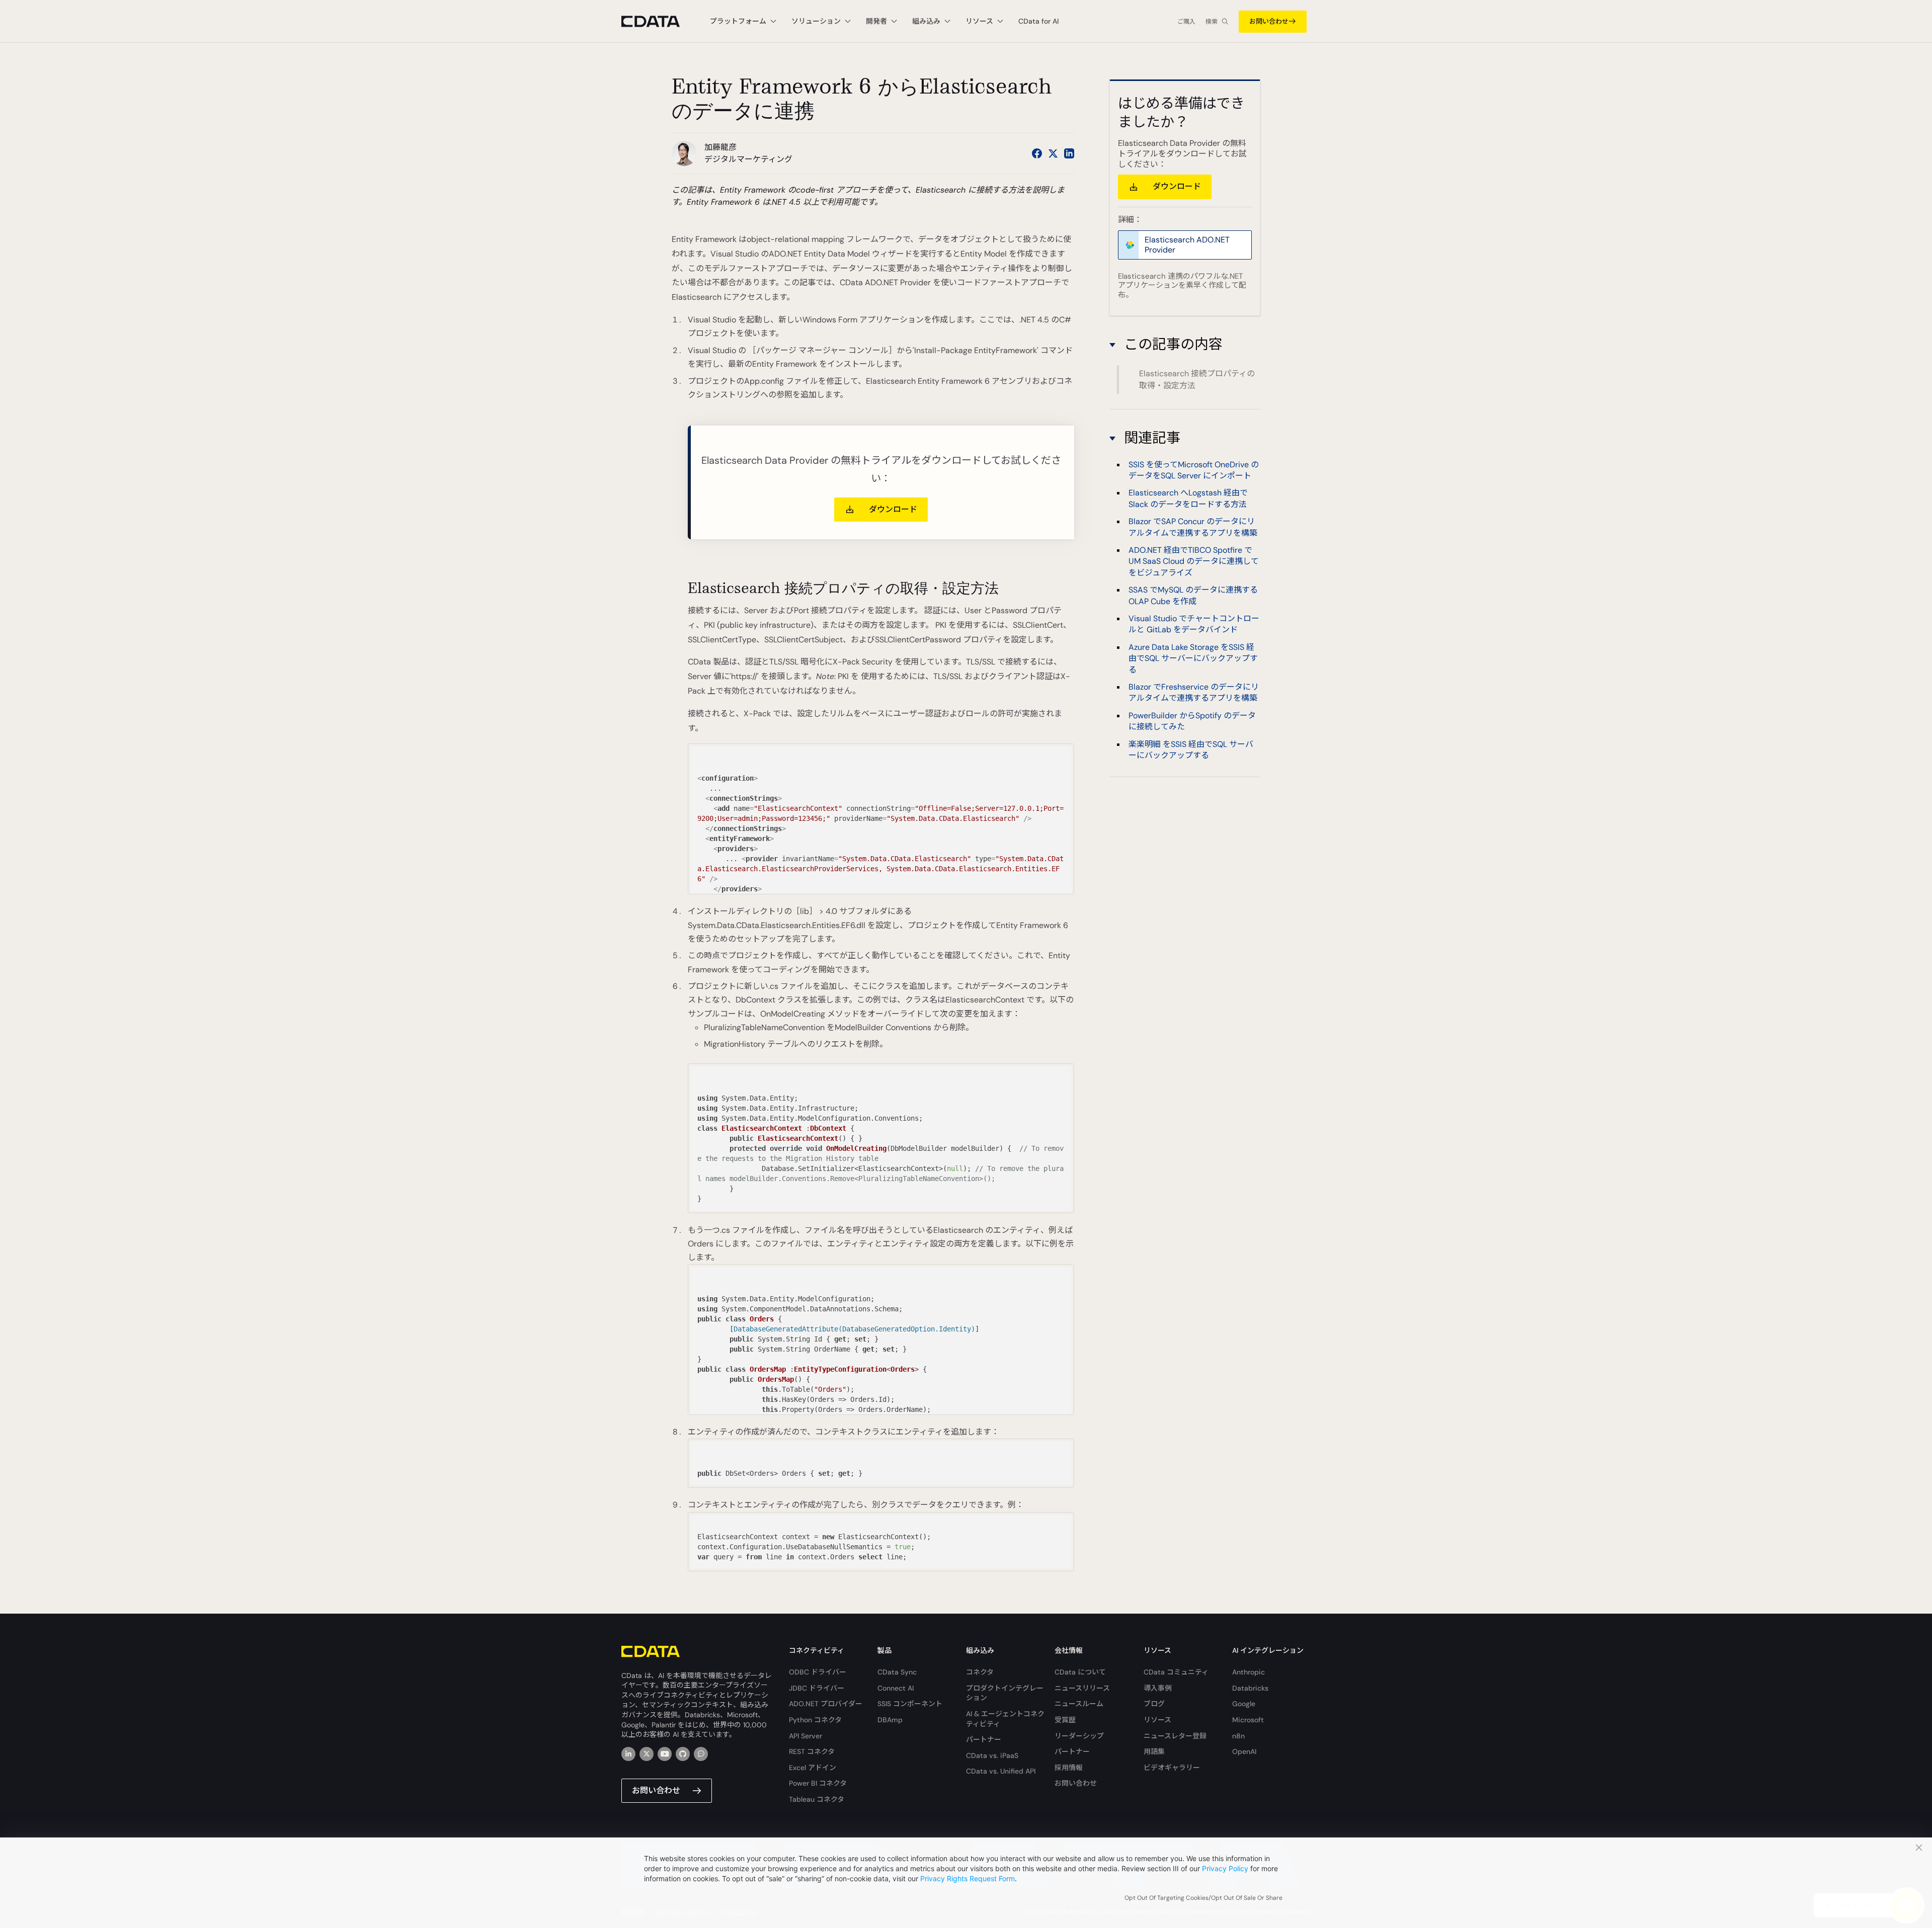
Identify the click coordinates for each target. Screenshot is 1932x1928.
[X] (647, 1754)
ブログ (1154, 1704)
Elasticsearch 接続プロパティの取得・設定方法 (1197, 380)
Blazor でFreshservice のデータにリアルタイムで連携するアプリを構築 (1194, 692)
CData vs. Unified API (1001, 1771)
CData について (1080, 1672)
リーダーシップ (1079, 1736)
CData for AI (1038, 21)
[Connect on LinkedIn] (1069, 153)
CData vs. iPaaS (992, 1755)
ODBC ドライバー (818, 1672)
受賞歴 (1065, 1720)
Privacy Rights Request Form (968, 1878)
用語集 (1154, 1751)
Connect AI (896, 1688)
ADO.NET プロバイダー (826, 1704)
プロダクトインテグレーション (1005, 1693)
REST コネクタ (812, 1751)
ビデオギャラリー (1172, 1768)
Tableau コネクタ (817, 1799)
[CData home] (658, 21)
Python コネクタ (815, 1720)
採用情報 (1069, 1768)
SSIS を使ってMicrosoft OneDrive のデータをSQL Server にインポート (1194, 470)
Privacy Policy (1225, 1868)
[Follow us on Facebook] (1037, 153)
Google (1244, 1704)
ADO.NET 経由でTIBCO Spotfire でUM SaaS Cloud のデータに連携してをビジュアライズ (1194, 561)
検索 (1212, 22)
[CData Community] (701, 1754)
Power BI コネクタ (818, 1783)
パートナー (984, 1739)
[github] (683, 1754)
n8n (1238, 1736)
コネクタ (980, 1672)
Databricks (1250, 1688)
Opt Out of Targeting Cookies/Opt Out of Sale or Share (1203, 1898)
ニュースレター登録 (1175, 1736)
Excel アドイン (813, 1768)
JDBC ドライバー (817, 1688)
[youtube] (665, 1754)
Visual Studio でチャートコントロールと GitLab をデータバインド (1194, 624)
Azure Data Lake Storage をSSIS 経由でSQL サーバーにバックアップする (1193, 658)
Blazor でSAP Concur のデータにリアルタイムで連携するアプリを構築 (1193, 527)
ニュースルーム (1079, 1704)
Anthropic (1249, 1672)
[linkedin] (628, 1754)
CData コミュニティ (1176, 1672)
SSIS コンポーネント (910, 1704)
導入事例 (1158, 1688)
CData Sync (897, 1672)
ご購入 (1186, 22)
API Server (806, 1736)
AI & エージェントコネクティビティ (1005, 1719)
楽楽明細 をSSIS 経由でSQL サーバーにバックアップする (1191, 750)
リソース (1157, 1720)
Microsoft (1248, 1720)
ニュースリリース (1082, 1688)
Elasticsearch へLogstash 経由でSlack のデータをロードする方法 (1188, 498)
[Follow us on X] (1053, 153)
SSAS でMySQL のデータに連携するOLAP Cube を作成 (1193, 595)
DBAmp (890, 1720)
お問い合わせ (1269, 21)
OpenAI (1244, 1751)
